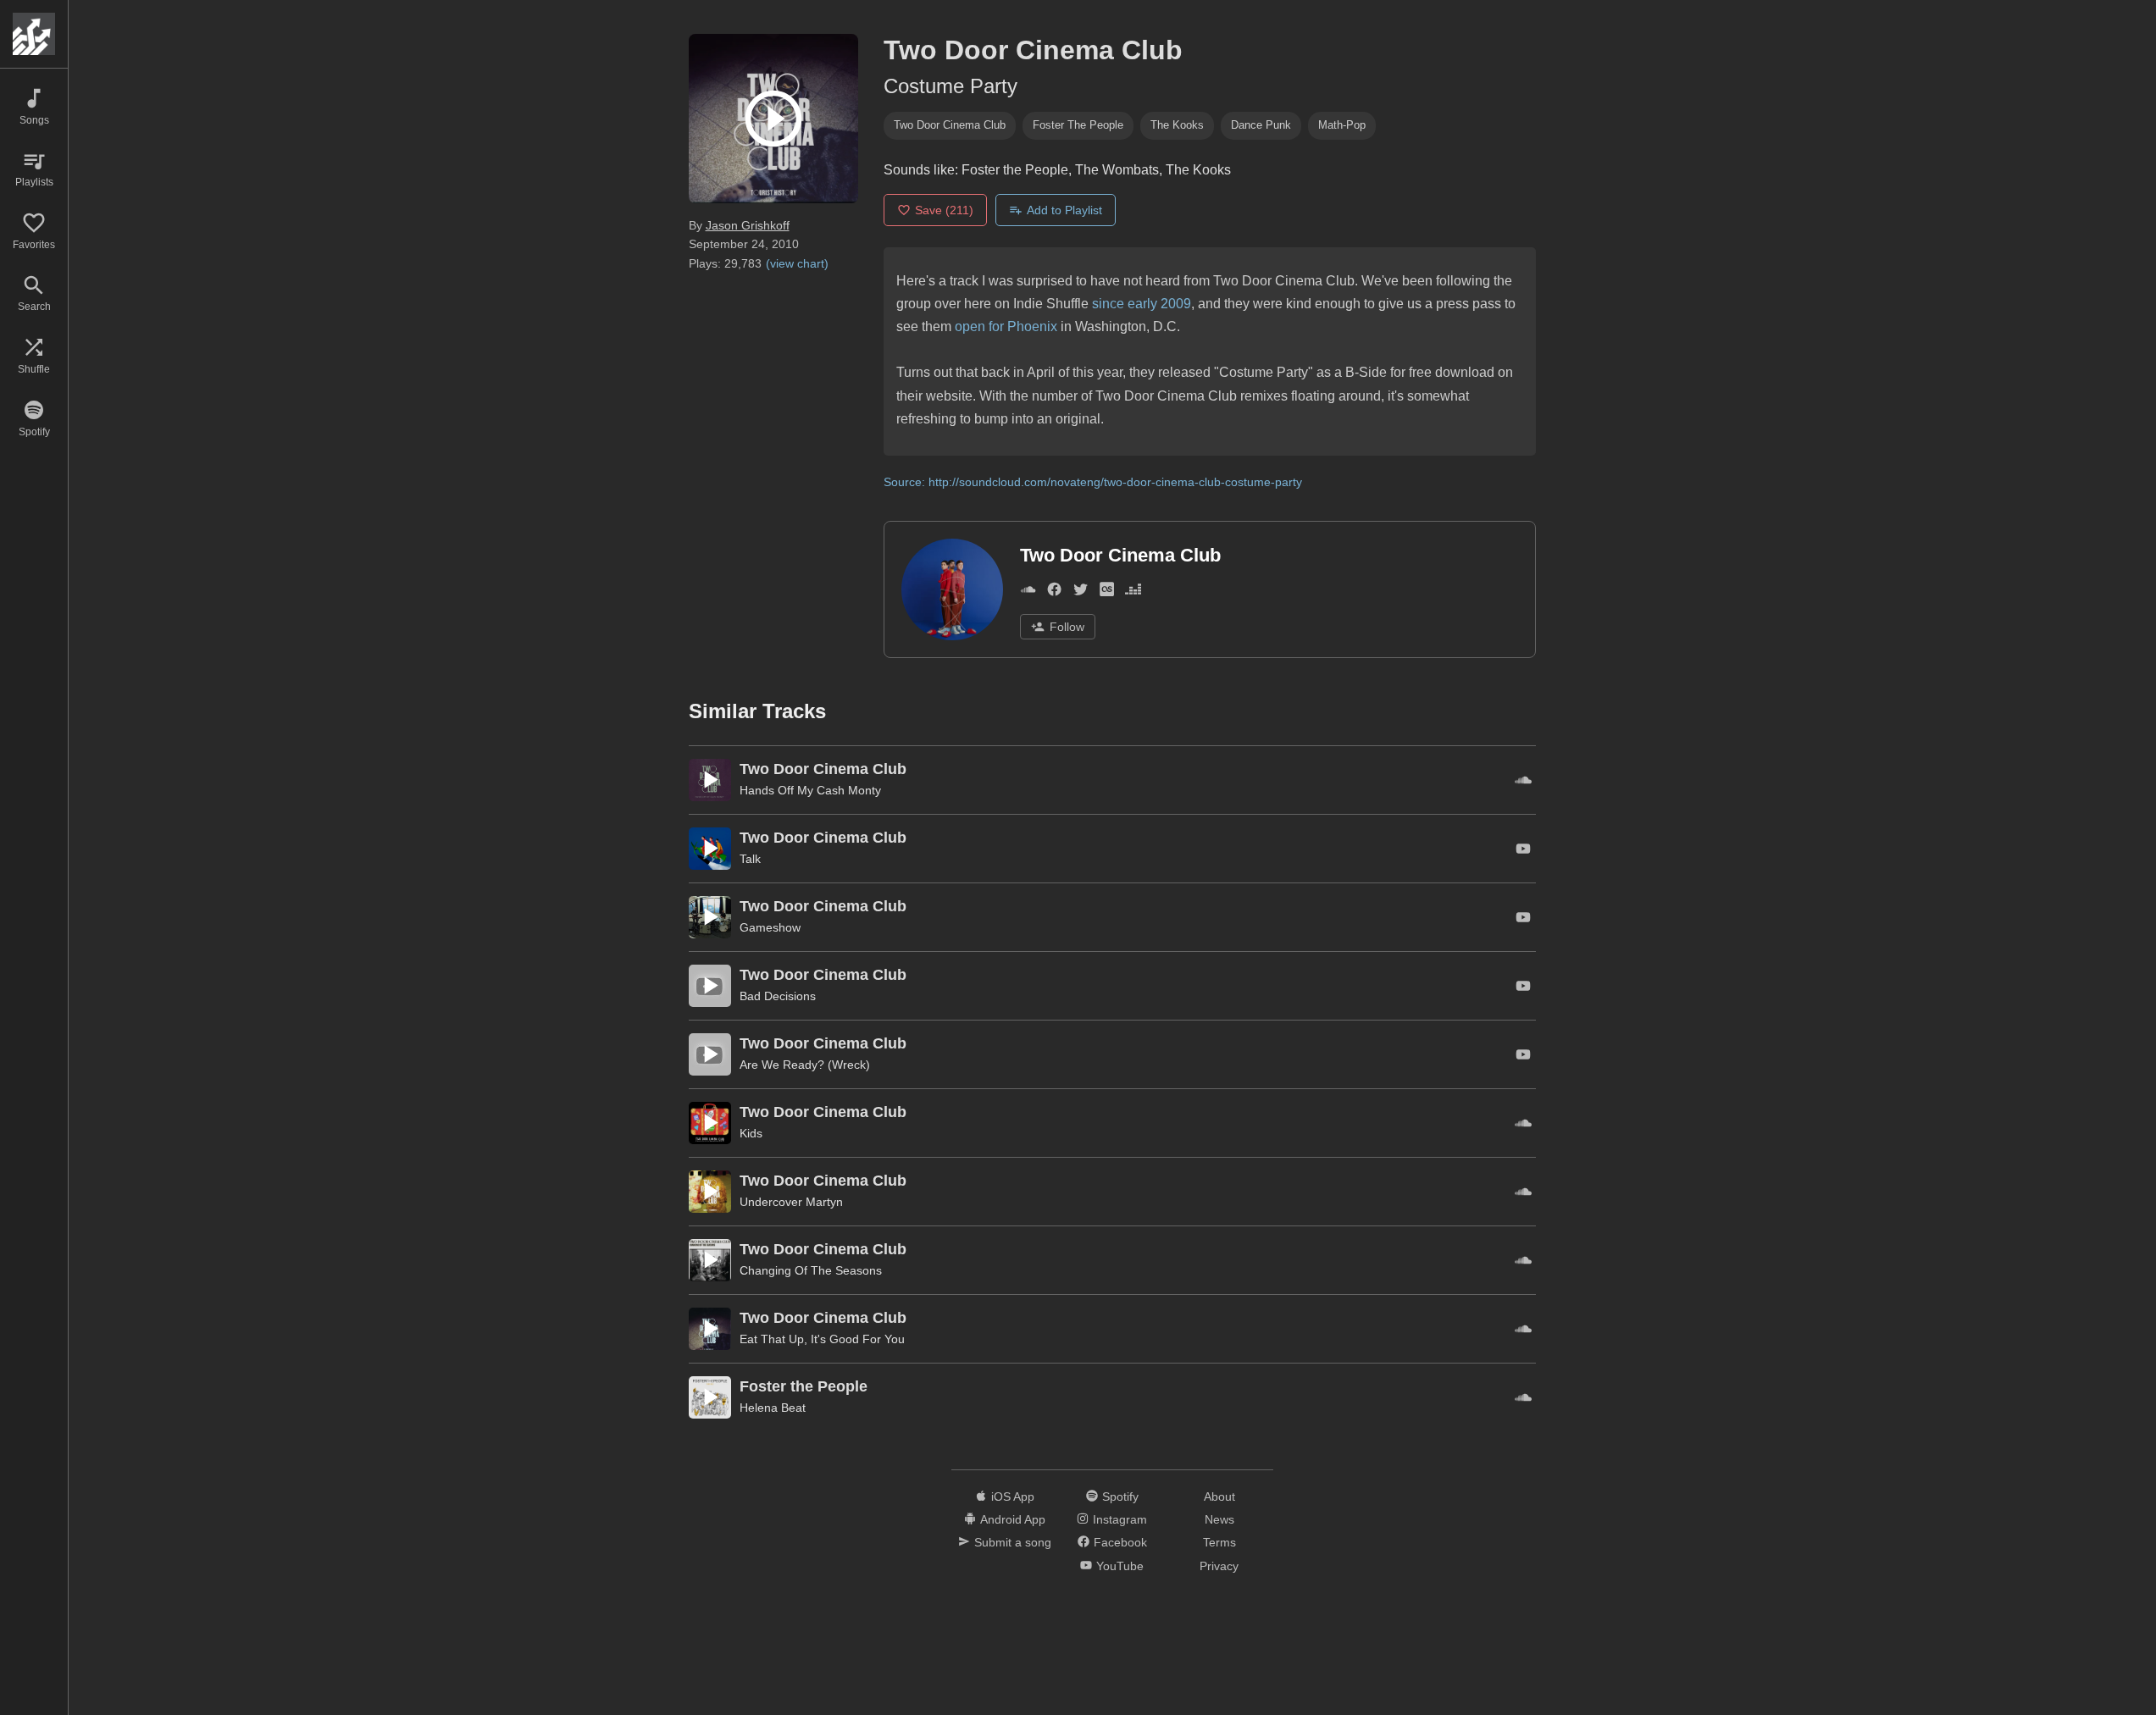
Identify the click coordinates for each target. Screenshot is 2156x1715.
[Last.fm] (1107, 592)
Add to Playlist (1064, 210)
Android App (1013, 1519)
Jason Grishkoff (748, 225)
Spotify (1120, 1496)
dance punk (1261, 125)
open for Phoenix (1006, 326)
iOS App (1013, 1496)
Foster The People (1078, 125)
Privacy (1219, 1566)
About (1219, 1496)
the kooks (1177, 125)
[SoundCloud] (1028, 592)
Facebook (1120, 1542)
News (1219, 1519)
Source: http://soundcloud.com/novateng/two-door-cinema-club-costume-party (1093, 482)
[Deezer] (1133, 592)
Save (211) (944, 210)
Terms (1219, 1542)
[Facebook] (1054, 592)
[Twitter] (1081, 592)
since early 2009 (1142, 304)
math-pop (1342, 125)
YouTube (1120, 1566)
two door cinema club (950, 125)
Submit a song (1013, 1542)
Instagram (1120, 1519)
